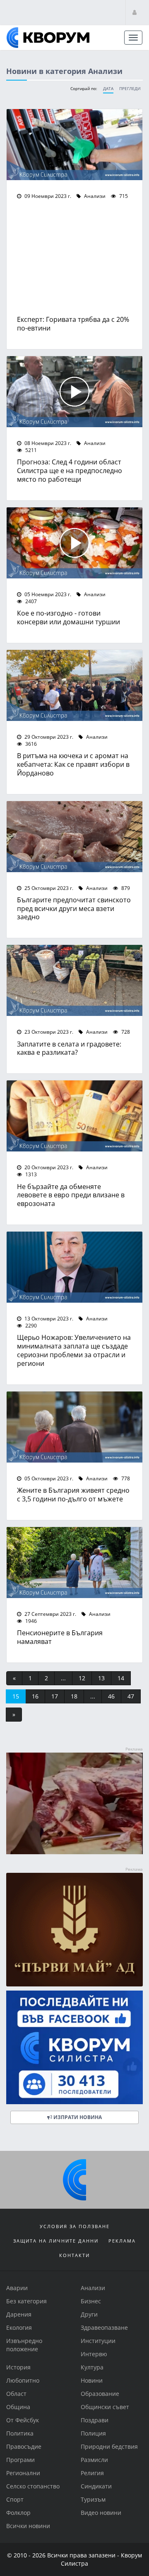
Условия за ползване (75, 2226)
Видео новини (101, 2513)
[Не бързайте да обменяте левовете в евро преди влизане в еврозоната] (74, 1116)
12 (82, 1678)
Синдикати (96, 2486)
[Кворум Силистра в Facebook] (74, 2047)
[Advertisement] (74, 259)
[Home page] (48, 38)
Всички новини (28, 2526)
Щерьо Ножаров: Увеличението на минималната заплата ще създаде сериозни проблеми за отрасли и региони (74, 1350)
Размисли (94, 2460)
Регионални (23, 2473)
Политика (20, 2433)
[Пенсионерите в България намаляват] (74, 1563)
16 (35, 1696)
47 (131, 1696)
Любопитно (23, 2380)
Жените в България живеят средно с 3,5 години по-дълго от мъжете (73, 1494)
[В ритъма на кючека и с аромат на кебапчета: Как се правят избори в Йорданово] (74, 685)
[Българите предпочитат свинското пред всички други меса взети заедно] (74, 837)
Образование (100, 2394)
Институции (98, 2341)
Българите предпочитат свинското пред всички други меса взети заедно (74, 908)
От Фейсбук (23, 2420)
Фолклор (18, 2513)
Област (16, 2394)
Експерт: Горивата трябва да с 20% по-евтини (73, 323)
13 (101, 1678)
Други (89, 2314)
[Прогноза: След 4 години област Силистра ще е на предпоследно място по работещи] (74, 392)
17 (55, 1696)
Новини (92, 2380)
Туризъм (93, 2499)
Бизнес (91, 2301)
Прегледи (130, 89)
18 (74, 1696)
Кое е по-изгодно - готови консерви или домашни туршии (68, 617)
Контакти (74, 2255)
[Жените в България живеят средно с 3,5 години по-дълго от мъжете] (74, 1427)
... (63, 1678)
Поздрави (95, 2420)
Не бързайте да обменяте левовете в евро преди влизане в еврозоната (71, 1195)
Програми (20, 2460)
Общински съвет (105, 2407)
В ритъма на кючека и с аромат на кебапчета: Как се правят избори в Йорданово (73, 764)
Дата (108, 89)
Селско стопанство (33, 2486)
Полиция (93, 2433)
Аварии (17, 2288)
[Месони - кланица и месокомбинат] (74, 1852)
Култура (92, 2367)
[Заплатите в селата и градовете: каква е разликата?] (74, 980)
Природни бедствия (109, 2446)
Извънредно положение (24, 2345)
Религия (92, 2473)
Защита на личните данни (56, 2241)
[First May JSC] (74, 1930)
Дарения (19, 2314)
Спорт (15, 2499)
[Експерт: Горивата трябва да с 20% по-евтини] (74, 145)
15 (16, 1696)
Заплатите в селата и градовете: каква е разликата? (69, 1048)
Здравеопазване (104, 2327)
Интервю (94, 2354)
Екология (19, 2327)
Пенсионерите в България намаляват (60, 1637)
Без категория (26, 2301)
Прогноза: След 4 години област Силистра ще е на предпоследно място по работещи (70, 470)
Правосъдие (24, 2446)
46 (111, 1696)
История (18, 2367)
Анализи (94, 196)
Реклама (122, 2241)
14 (121, 1678)
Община (18, 2407)
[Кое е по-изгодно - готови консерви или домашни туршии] (74, 543)
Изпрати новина (77, 2117)
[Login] (135, 12)
